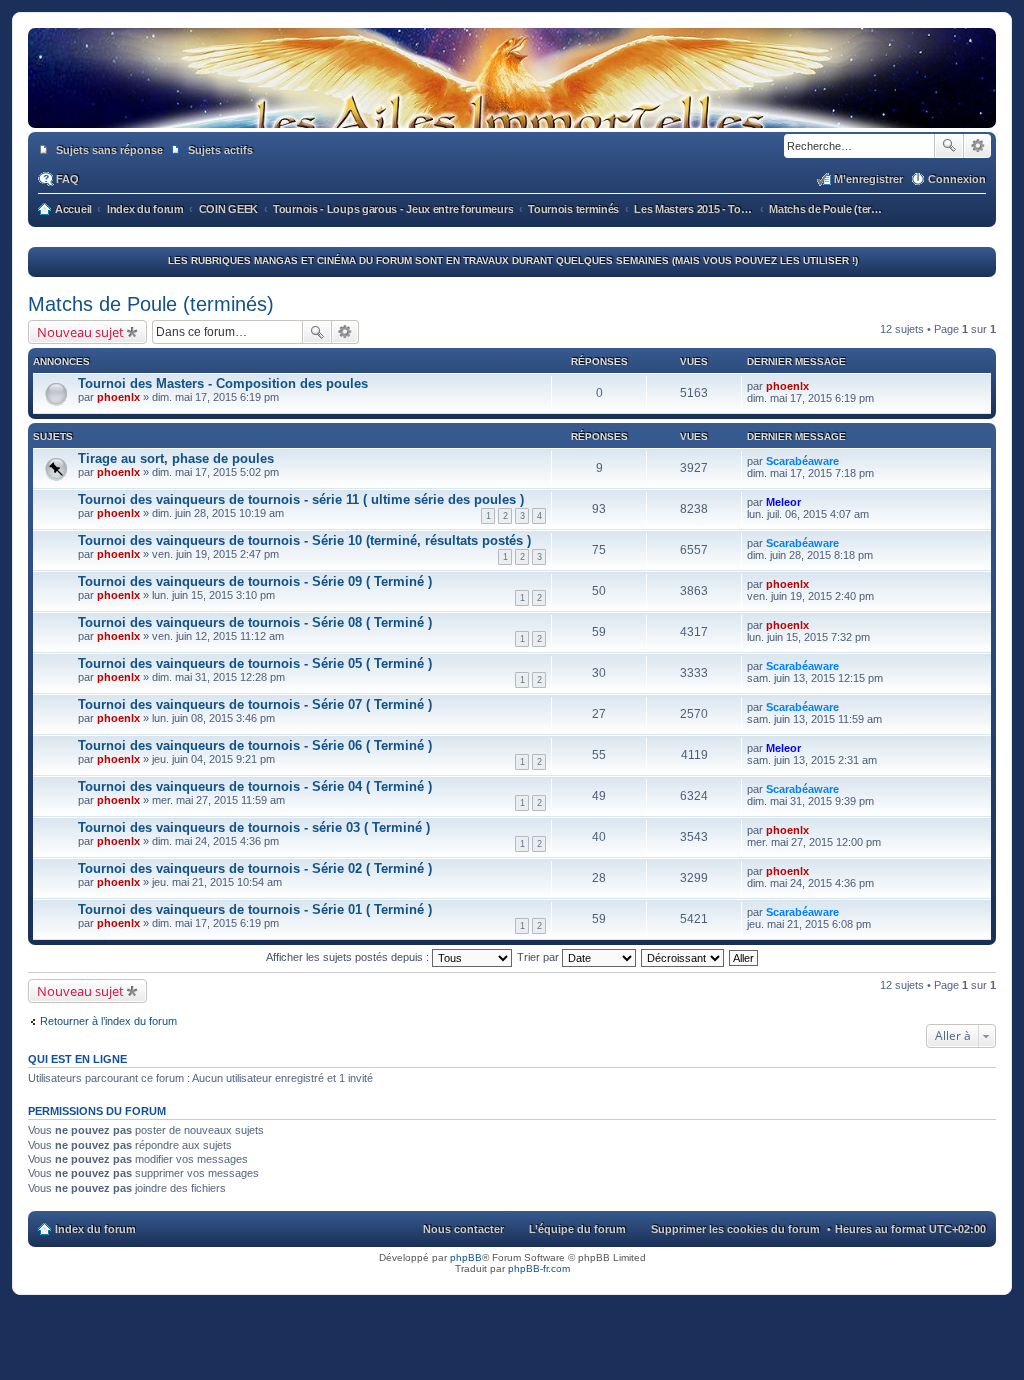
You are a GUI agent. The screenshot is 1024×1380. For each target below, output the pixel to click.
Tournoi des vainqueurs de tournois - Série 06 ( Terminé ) (255, 745)
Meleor (783, 502)
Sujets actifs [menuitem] (220, 150)
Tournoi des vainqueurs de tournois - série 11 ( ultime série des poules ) (301, 499)
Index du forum (95, 1229)
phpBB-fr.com (539, 1268)
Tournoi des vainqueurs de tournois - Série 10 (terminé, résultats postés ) (304, 540)
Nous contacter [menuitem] (463, 1229)
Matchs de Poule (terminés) (151, 304)
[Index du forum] (512, 108)
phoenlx (118, 397)
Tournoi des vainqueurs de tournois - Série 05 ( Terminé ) (255, 663)
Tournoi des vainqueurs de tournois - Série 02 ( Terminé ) (255, 868)
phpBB (466, 1257)
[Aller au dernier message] (817, 386)
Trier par (539, 957)
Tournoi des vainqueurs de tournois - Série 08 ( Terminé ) (255, 622)
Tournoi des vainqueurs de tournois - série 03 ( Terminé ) (254, 827)
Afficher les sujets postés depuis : (349, 957)
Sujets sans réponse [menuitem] (109, 150)
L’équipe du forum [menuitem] (577, 1229)
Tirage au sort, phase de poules (176, 458)
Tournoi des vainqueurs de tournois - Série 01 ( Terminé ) (255, 909)
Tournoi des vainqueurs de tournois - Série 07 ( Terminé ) (255, 704)
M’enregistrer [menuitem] (868, 179)
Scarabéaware (802, 461)
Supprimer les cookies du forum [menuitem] (735, 1229)
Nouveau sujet (80, 332)
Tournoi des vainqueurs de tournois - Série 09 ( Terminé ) (255, 581)
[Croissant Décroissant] (683, 957)
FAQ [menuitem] (67, 179)
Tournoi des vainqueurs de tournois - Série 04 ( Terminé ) (255, 786)
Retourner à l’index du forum (108, 1021)
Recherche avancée (977, 146)
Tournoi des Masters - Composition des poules (223, 383)
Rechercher (949, 146)
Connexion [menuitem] (957, 179)
